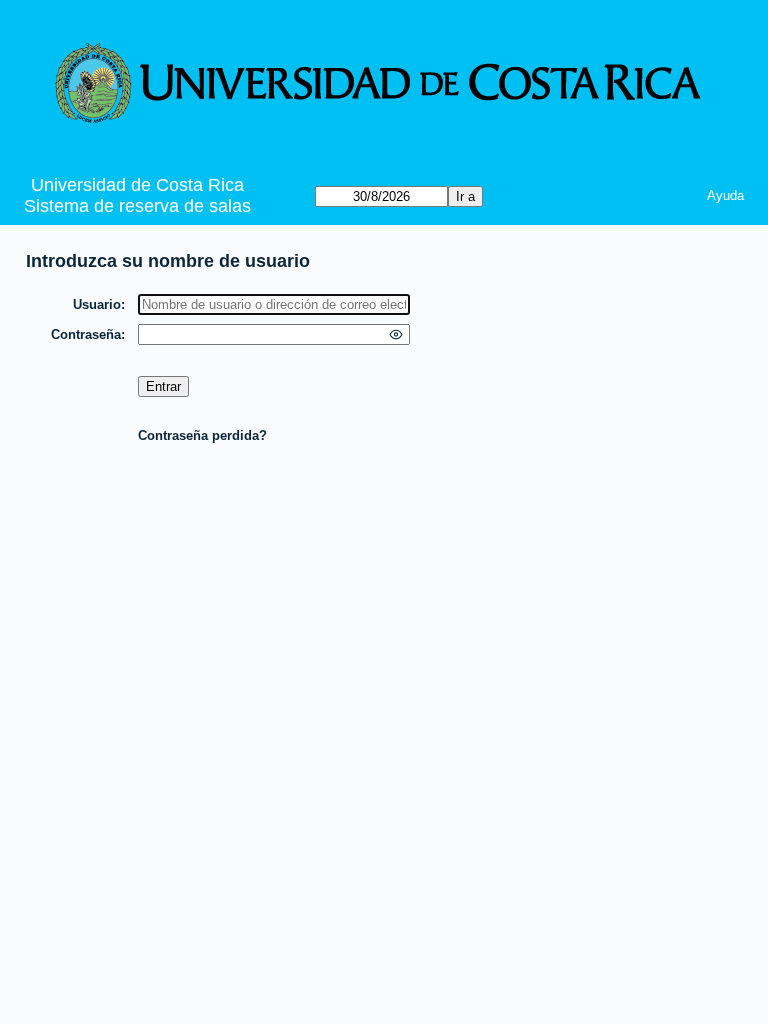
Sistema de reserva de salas (137, 206)
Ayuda (725, 195)
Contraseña (86, 334)
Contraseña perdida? (202, 435)
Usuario (97, 304)
